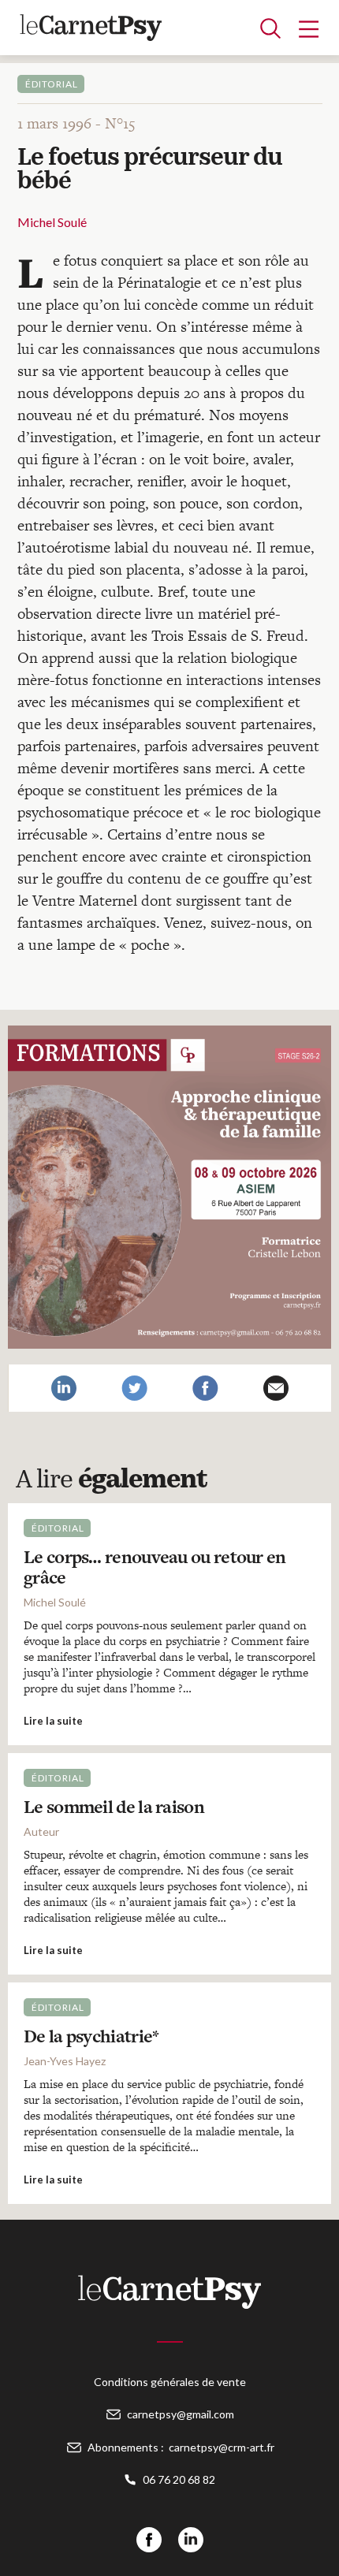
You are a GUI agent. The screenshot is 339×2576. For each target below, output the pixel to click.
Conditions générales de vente (170, 2382)
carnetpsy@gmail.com (181, 2414)
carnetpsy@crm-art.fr (222, 2447)
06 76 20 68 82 (179, 2479)
